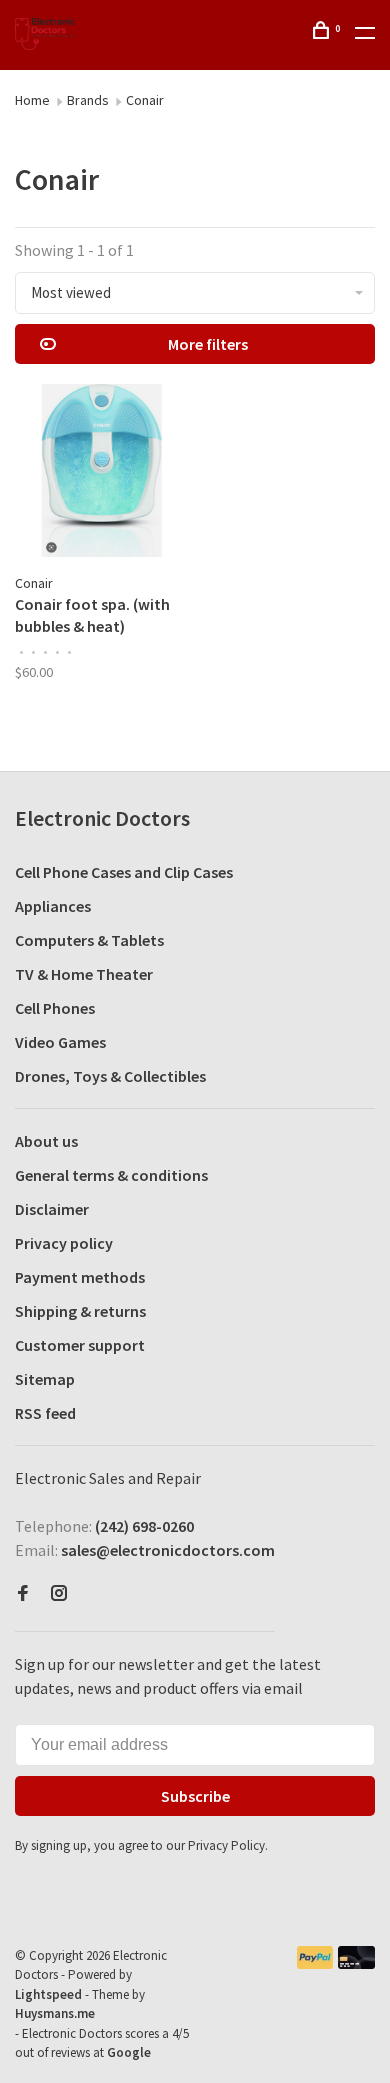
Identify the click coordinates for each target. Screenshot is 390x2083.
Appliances (53, 906)
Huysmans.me (55, 2013)
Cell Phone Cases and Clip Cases (124, 872)
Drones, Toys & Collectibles (110, 1076)
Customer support (80, 1345)
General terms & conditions (111, 1175)
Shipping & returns (80, 1311)
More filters (208, 344)
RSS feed (45, 1413)
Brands (88, 100)
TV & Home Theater (84, 974)
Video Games (60, 1042)
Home (32, 100)
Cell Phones (55, 1008)
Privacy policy (64, 1243)
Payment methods (80, 1277)
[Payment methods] (315, 1963)
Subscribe (195, 1796)
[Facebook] (23, 1594)
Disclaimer (52, 1209)
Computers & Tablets (89, 940)
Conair (145, 100)
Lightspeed (48, 1994)
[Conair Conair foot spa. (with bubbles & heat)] (101, 473)
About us (46, 1141)
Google (129, 2052)
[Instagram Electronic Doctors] (59, 1594)
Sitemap (45, 1379)
